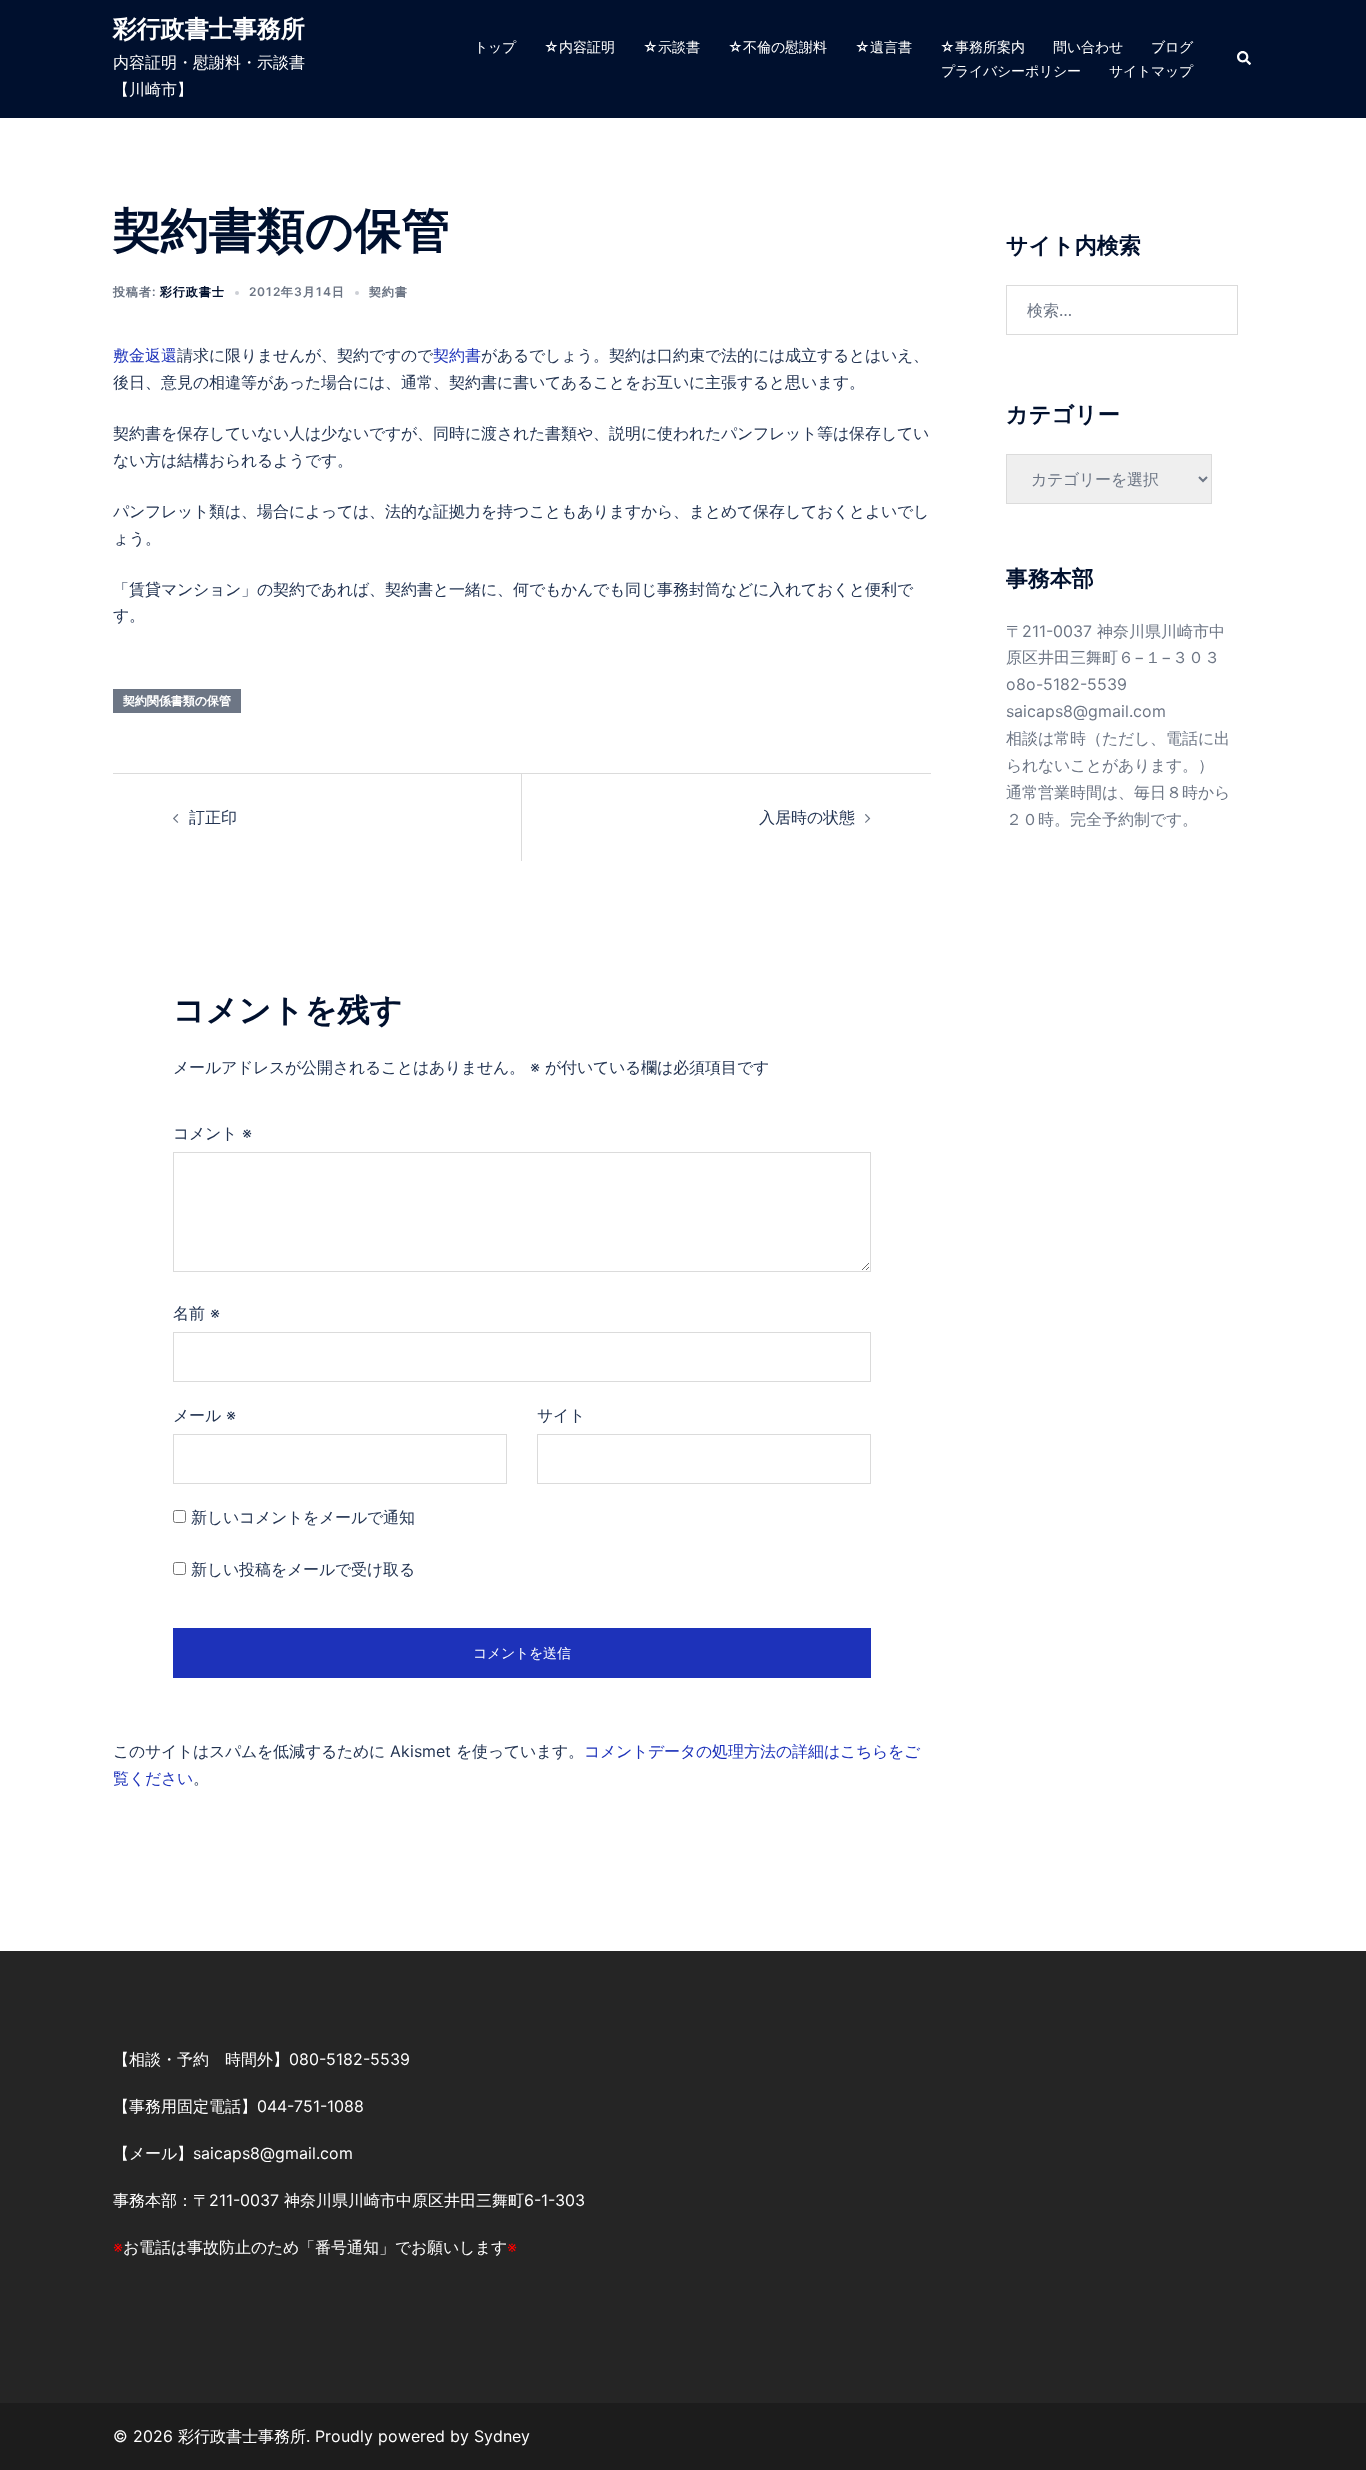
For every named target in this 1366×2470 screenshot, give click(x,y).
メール (204, 1415)
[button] (1245, 59)
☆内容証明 (579, 46)
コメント (212, 1133)
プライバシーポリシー (1011, 70)
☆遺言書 (883, 46)
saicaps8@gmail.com (1086, 711)
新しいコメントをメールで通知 (303, 1517)
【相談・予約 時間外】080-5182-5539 (261, 2059)
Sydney (502, 2436)
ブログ (1172, 46)
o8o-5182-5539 (1066, 684)
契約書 (388, 291)
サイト (561, 1415)
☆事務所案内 (982, 46)
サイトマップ (1151, 70)
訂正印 (213, 817)
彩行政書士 (192, 291)
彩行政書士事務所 (209, 28)
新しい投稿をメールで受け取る (303, 1569)
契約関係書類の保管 (177, 700)
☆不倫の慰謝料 (777, 46)
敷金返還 (145, 355)
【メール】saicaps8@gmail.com (233, 2153)
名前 (196, 1313)
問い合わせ (1088, 46)
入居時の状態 (807, 817)
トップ (495, 46)
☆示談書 (671, 46)
